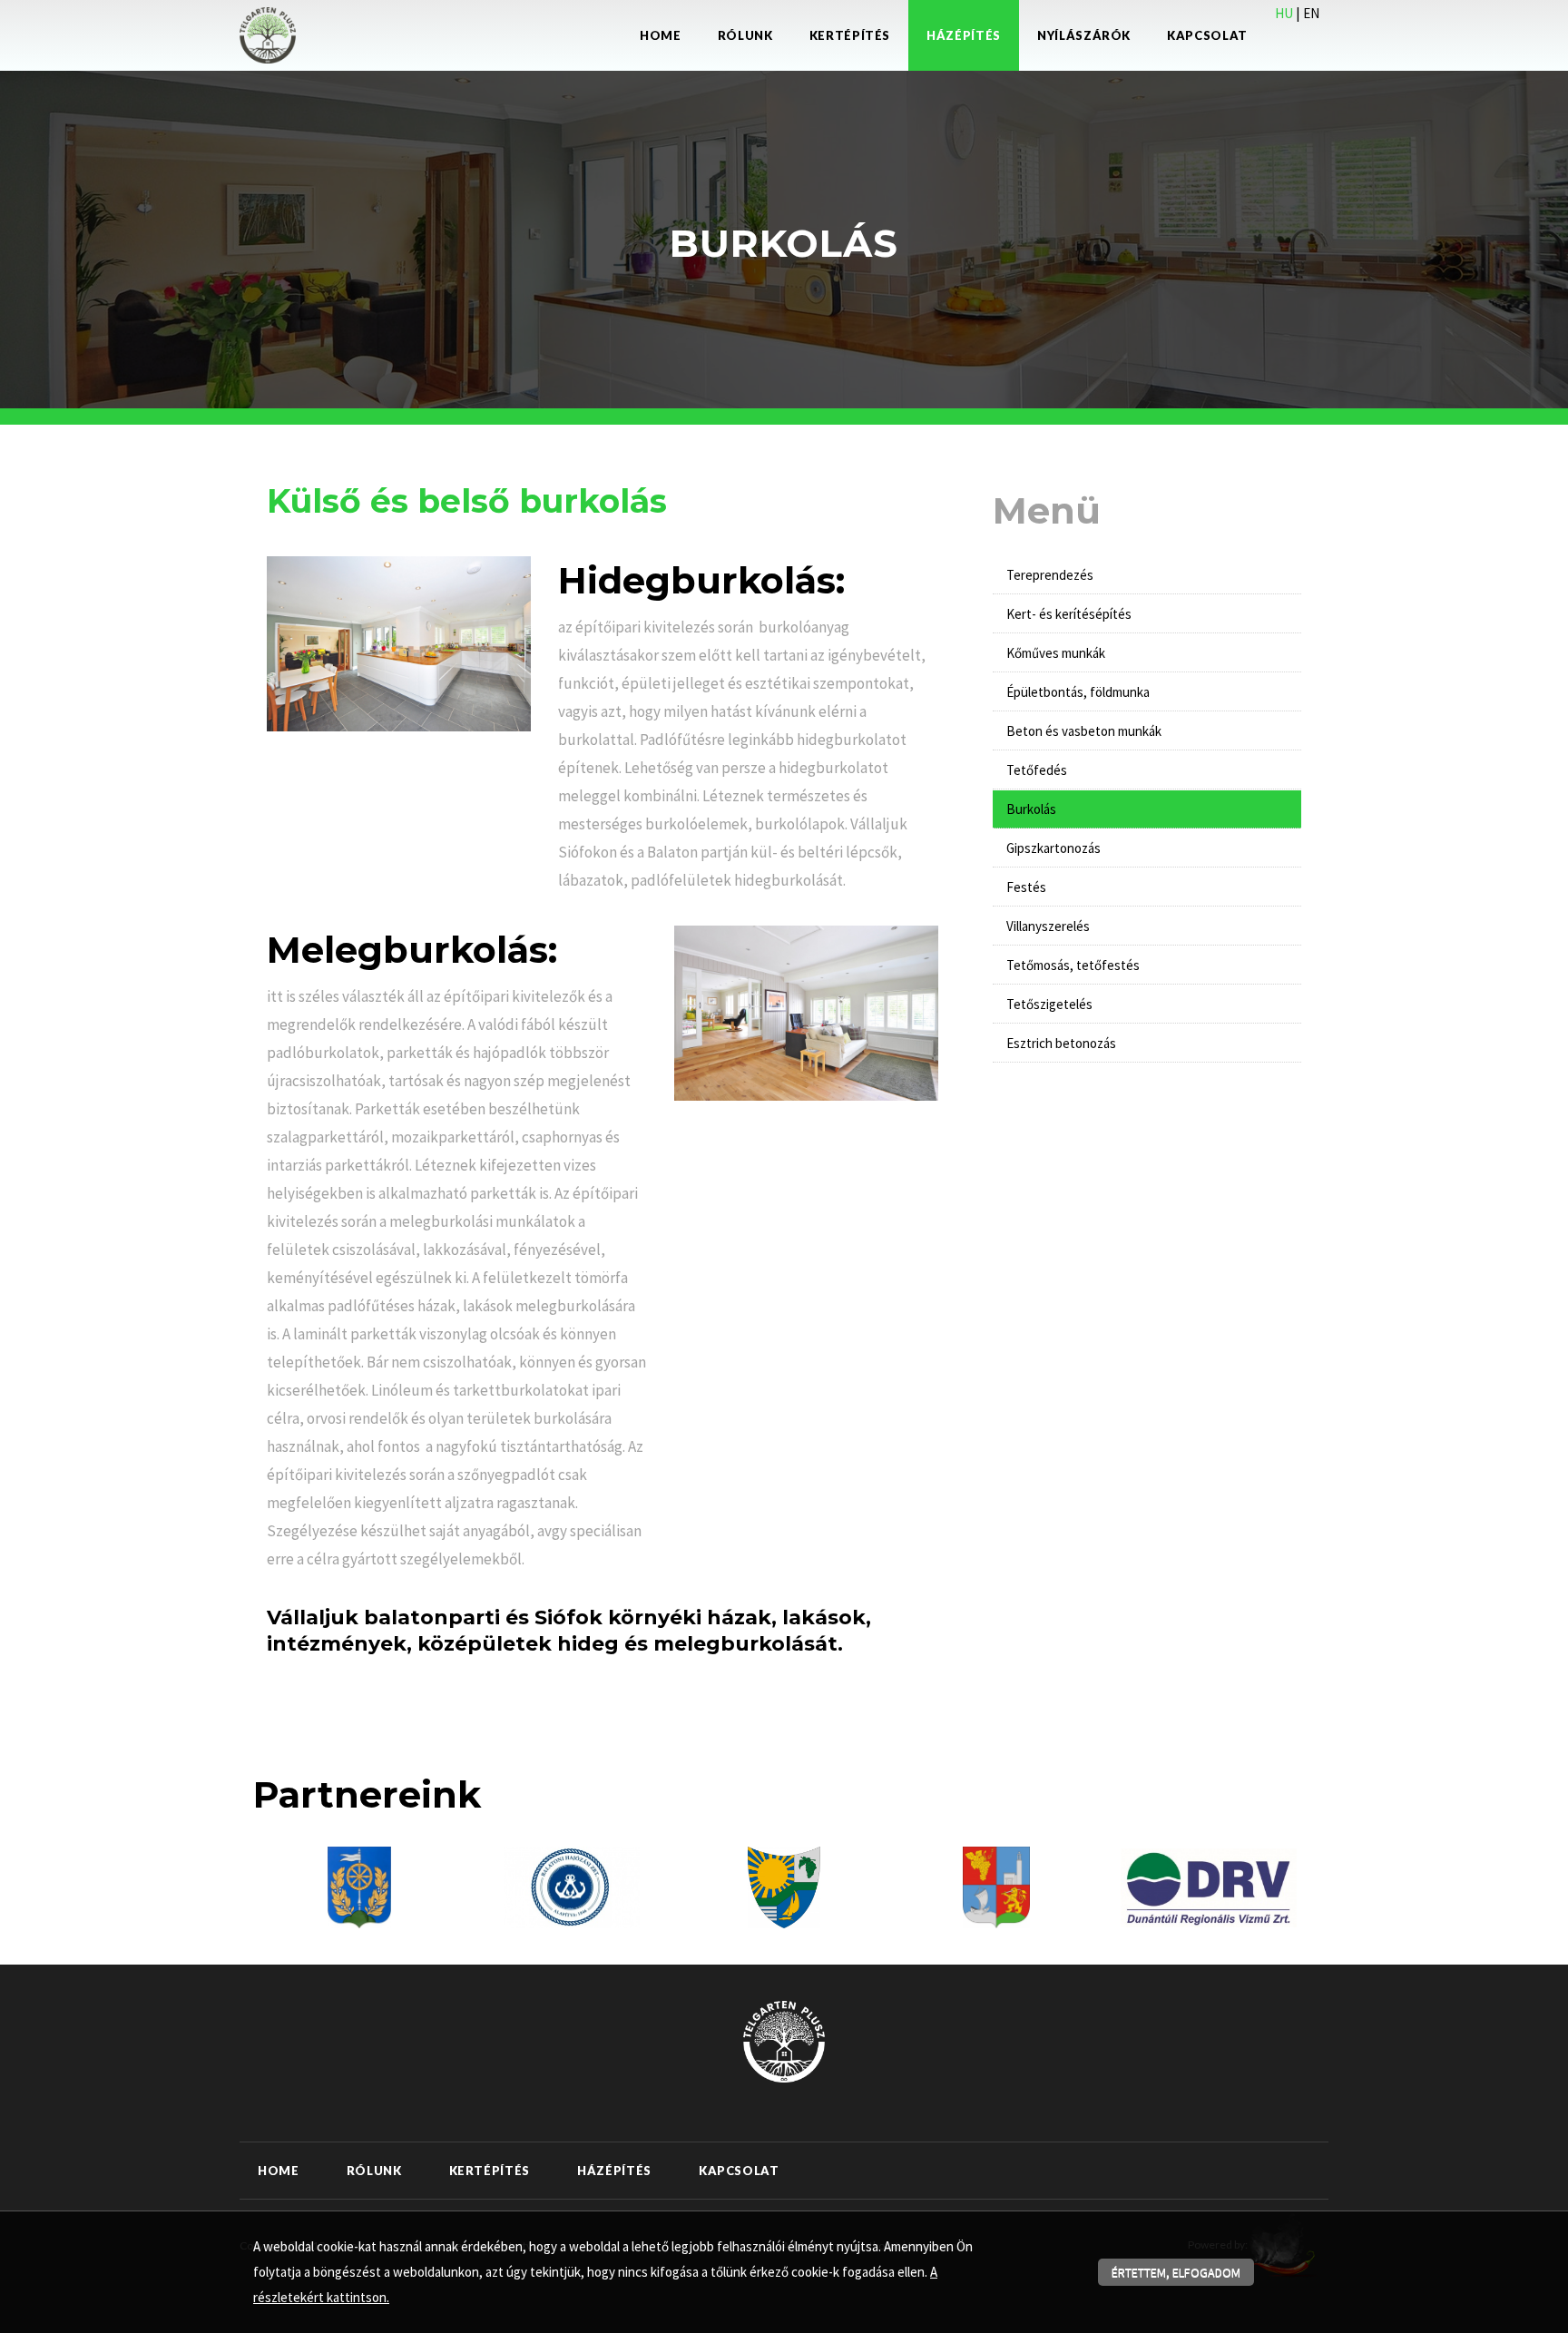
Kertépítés (850, 35)
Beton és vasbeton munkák (1084, 731)
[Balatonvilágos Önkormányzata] (784, 1886)
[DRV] (1209, 1886)
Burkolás (1031, 809)
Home (661, 35)
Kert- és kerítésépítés (1069, 614)
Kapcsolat (1207, 35)
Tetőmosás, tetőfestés (1073, 965)
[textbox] (603, 505)
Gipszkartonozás (1053, 848)
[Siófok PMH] (360, 1886)
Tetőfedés (1037, 770)
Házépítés (964, 35)
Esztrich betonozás (1061, 1043)
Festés (1026, 887)
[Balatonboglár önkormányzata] (996, 1886)
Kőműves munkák (1056, 653)
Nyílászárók (1084, 35)
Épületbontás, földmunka (1078, 692)
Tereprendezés (1050, 575)
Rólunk (745, 35)
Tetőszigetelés (1049, 1004)
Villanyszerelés (1048, 926)
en (1311, 13)
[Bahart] (571, 1886)
